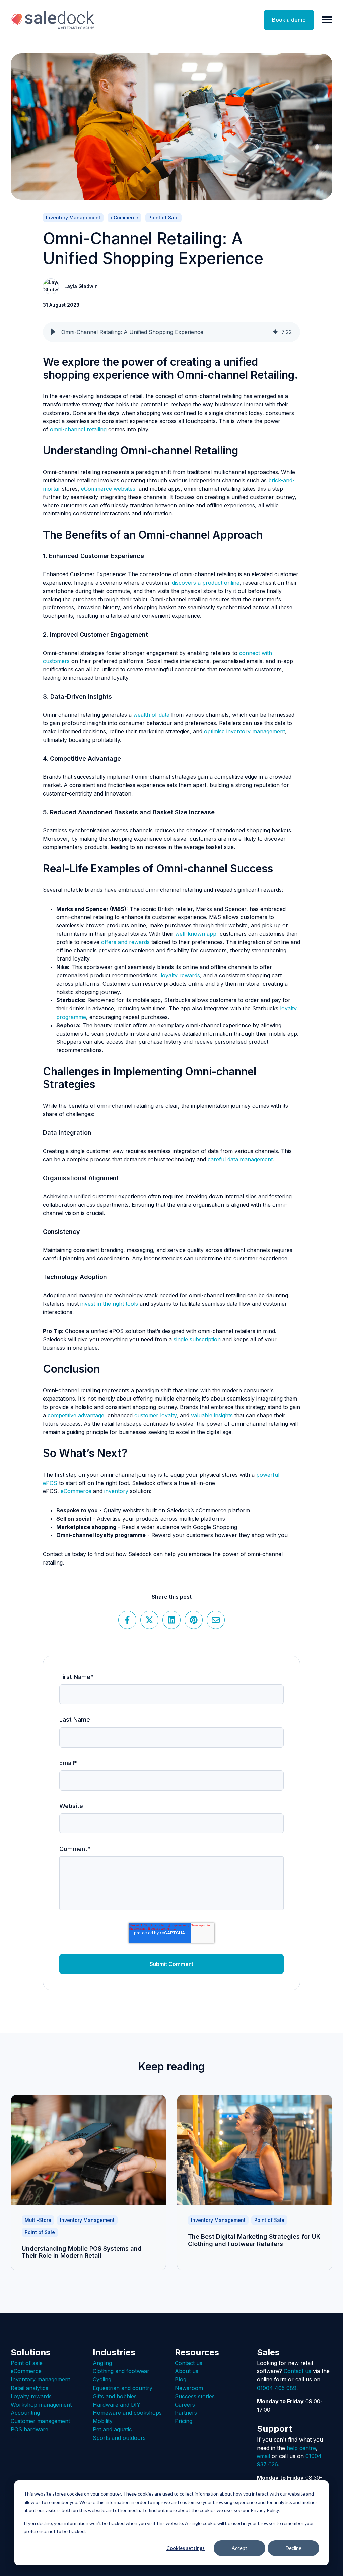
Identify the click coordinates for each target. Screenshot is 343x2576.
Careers (185, 2405)
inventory (116, 1491)
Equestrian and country (123, 2388)
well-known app (196, 934)
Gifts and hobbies (115, 2396)
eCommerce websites (108, 489)
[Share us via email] (216, 1620)
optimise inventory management (245, 731)
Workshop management (41, 2405)
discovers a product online (206, 583)
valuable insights (212, 1415)
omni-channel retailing (78, 429)
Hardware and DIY (117, 2405)
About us (187, 2371)
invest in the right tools (109, 1304)
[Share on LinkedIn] (171, 1620)
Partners (186, 2413)
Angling (102, 2363)
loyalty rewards (180, 975)
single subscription (197, 1339)
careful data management (240, 1159)
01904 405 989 (277, 2388)
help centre (301, 2448)
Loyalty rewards (31, 2396)
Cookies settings (186, 2548)
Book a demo (289, 20)
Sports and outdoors (119, 2438)
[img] (275, 332)
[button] (53, 332)
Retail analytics (29, 2388)
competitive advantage (76, 1415)
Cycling (102, 2379)
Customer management (40, 2421)
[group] (171, 332)
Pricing (184, 2421)
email (263, 2456)
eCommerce (76, 1491)
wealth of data (151, 715)
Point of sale (27, 2363)
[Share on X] (149, 1620)
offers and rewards (125, 942)
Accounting (25, 2413)
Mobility (103, 2421)
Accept (239, 2548)
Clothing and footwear (121, 2371)
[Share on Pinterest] (194, 1620)
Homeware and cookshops (127, 2413)
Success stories (195, 2396)
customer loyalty (155, 1415)
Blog (181, 2379)
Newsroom (189, 2388)
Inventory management (40, 2379)
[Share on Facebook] (127, 1620)
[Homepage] (53, 20)
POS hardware (29, 2429)
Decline (294, 2548)
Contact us (189, 2363)
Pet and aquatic (112, 2429)
